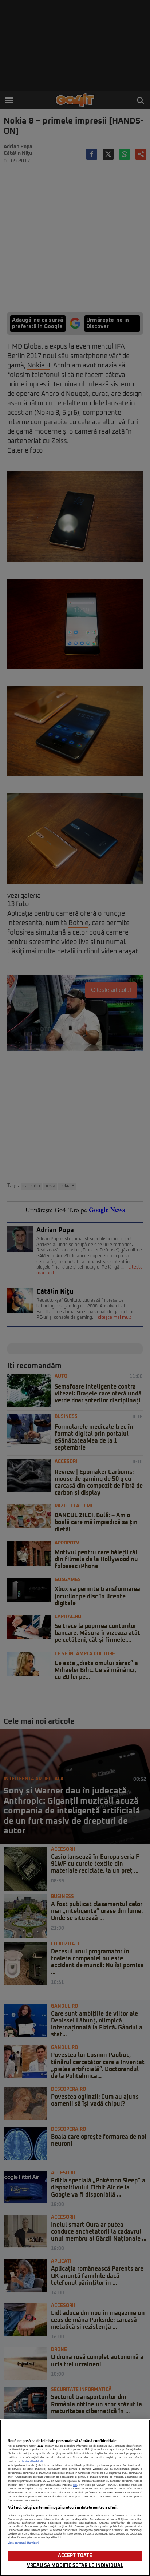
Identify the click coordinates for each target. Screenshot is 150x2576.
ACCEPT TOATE (75, 2556)
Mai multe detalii (33, 2462)
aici (75, 2485)
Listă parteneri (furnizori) (24, 2543)
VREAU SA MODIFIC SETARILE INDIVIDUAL (75, 2566)
